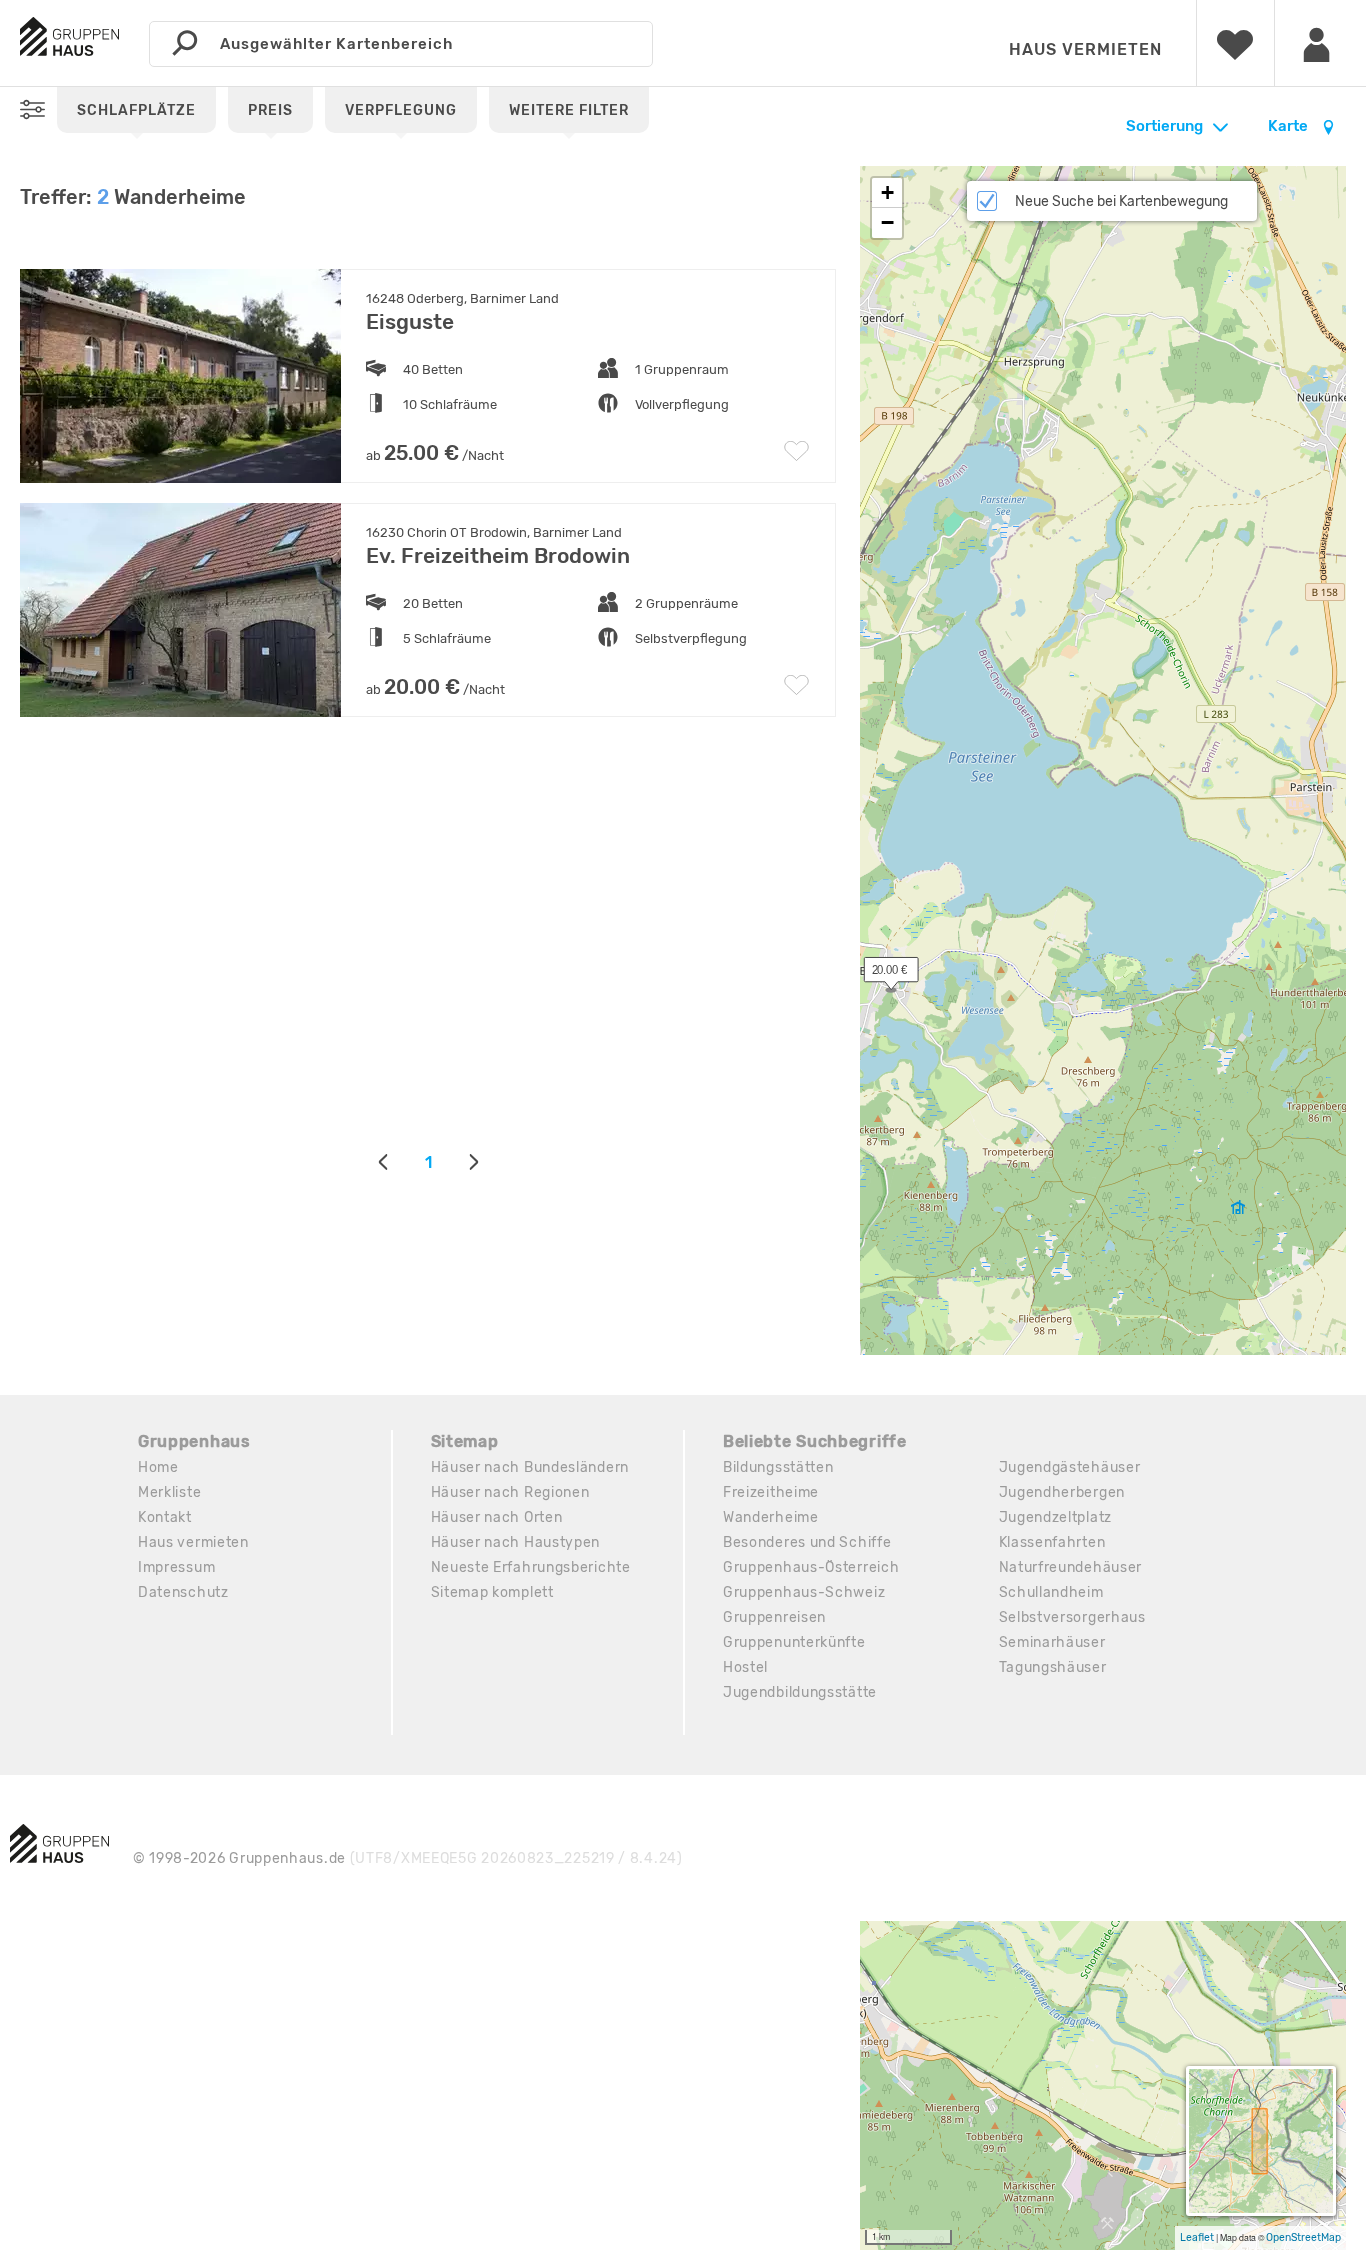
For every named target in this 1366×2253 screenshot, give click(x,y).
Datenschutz (183, 1592)
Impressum (176, 1567)
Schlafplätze (136, 110)
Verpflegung (401, 110)
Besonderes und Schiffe (807, 1542)
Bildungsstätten (778, 1467)
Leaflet (1197, 2237)
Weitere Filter (569, 110)
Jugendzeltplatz (1056, 1517)
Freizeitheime (771, 1492)
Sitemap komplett (492, 1592)
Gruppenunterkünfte (794, 1642)
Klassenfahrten (1052, 1542)
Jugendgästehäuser (1070, 1467)
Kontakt (165, 1517)
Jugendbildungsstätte (800, 1692)
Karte (1289, 126)
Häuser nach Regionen (510, 1492)
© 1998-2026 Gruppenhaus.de (408, 1858)
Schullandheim (1051, 1592)
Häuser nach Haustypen (516, 1542)
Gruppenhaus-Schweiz (804, 1592)
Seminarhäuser (1052, 1642)
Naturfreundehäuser (1071, 1567)
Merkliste (169, 1492)
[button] (880, 974)
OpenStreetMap (1303, 2237)
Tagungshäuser (1053, 1667)
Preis (270, 110)
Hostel (745, 1667)
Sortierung (1164, 126)
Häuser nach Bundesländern (530, 1467)
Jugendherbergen (1062, 1492)
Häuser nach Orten (497, 1517)
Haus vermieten (1085, 49)
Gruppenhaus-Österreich (811, 1567)
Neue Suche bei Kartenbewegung (1121, 201)
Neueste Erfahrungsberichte (531, 1567)
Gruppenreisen (774, 1617)
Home (158, 1467)
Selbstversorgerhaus (1072, 1617)
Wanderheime (771, 1517)
